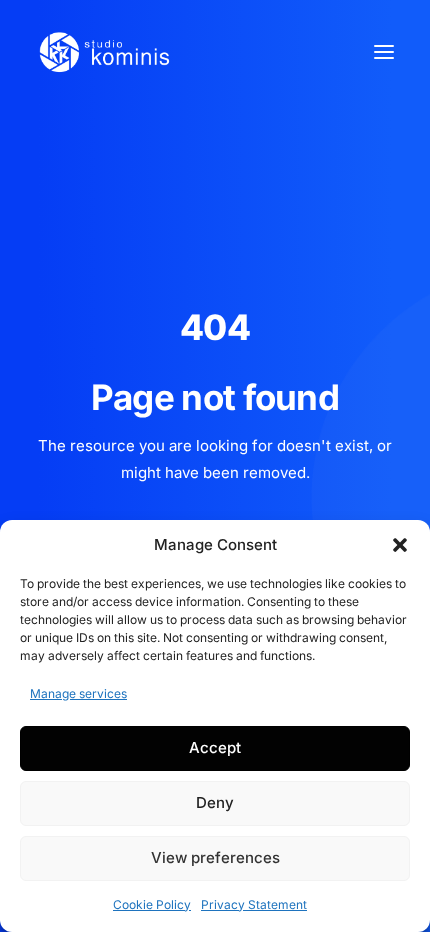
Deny (215, 802)
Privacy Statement (254, 904)
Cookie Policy (152, 904)
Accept (215, 747)
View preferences (215, 857)
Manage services (78, 693)
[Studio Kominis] (104, 52)
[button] (400, 545)
